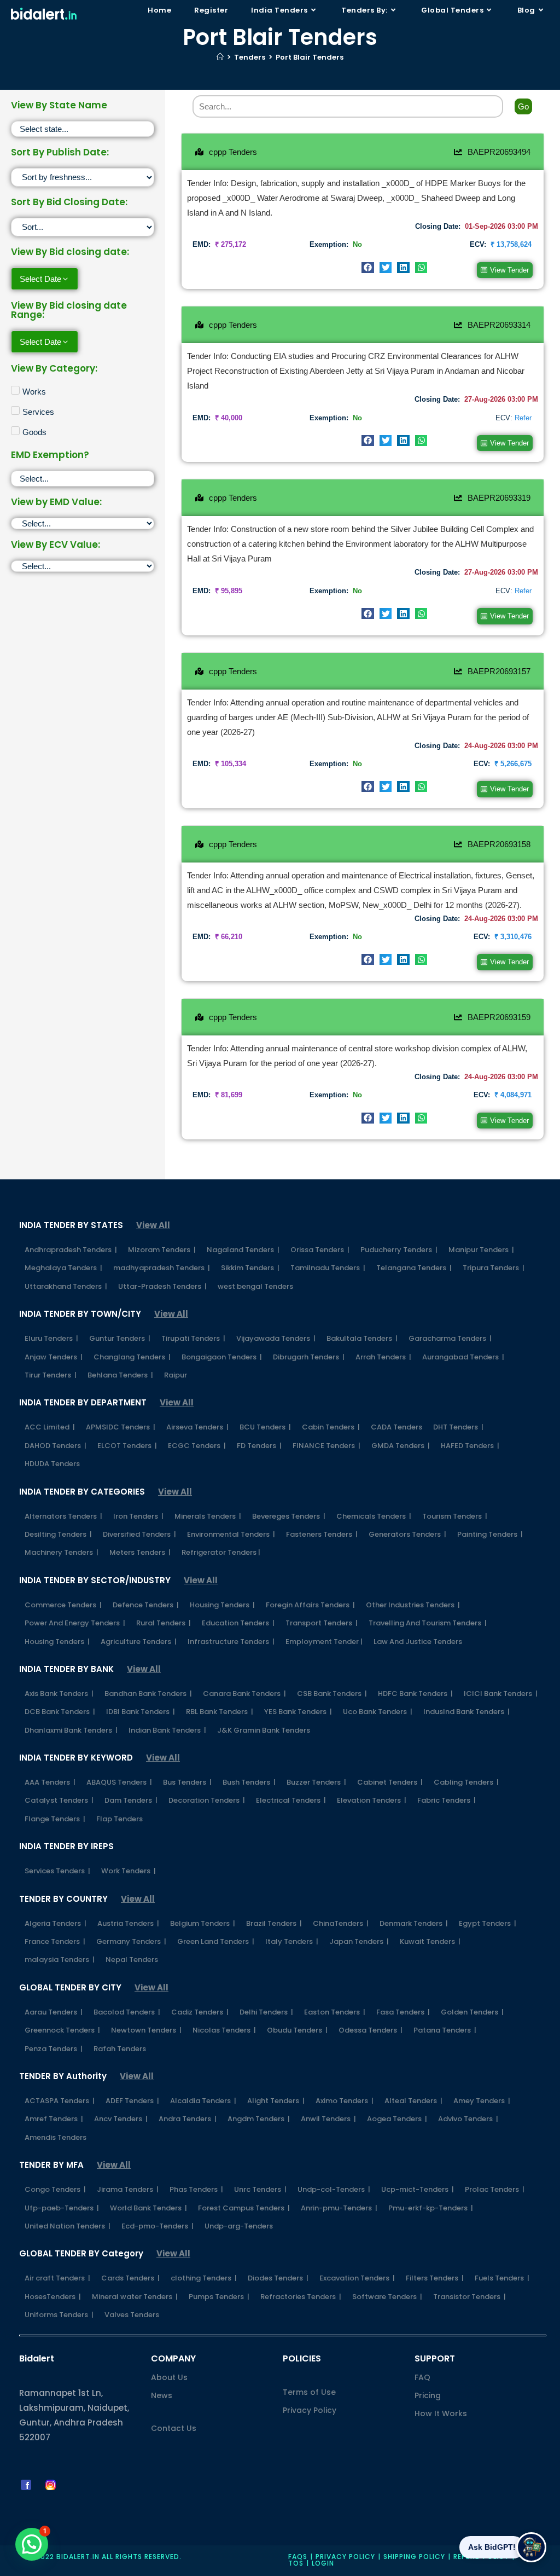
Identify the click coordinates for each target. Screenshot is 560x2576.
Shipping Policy (414, 2557)
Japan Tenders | (359, 1941)
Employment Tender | (324, 1642)
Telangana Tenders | (414, 1268)
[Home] (220, 57)
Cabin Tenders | (331, 1427)
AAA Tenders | (50, 1782)
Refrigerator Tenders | (221, 1552)
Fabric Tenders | (447, 1800)
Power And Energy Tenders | (75, 1623)
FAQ (422, 2377)
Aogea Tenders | (397, 2119)
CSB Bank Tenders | (332, 1694)
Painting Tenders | (490, 1534)
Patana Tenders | (445, 2030)
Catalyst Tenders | (59, 1800)
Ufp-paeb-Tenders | (62, 2208)
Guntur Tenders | (120, 1338)
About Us (169, 2377)
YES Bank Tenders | (298, 1712)
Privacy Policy (310, 2410)
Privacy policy (345, 2557)
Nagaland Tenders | (243, 1250)
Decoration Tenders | (207, 1800)
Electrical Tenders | (291, 1800)
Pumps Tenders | (219, 2297)
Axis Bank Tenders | (59, 1694)
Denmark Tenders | (414, 1923)
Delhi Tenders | (266, 2012)
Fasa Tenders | (403, 2012)
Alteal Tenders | (413, 2101)
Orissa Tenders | (320, 1250)
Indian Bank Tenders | (167, 1730)
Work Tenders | (129, 1871)
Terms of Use (309, 2392)
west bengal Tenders (255, 1286)
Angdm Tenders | (259, 2119)
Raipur (176, 1375)
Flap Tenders (119, 1819)
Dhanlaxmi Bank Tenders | (71, 1730)
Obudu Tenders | (297, 2030)
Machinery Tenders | (62, 1552)
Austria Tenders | (128, 1923)
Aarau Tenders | (54, 2012)
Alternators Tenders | (63, 1516)
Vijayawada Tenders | (276, 1338)
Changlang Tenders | (132, 1357)
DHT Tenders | (458, 1427)
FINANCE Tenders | (326, 1446)
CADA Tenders (396, 1427)
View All (153, 1225)
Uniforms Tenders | (59, 2315)
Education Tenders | (238, 1623)
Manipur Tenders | (481, 1250)
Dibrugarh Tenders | (309, 1357)
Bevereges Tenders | (289, 1516)
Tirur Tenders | (51, 1375)
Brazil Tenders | (274, 1923)
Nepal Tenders (132, 1960)
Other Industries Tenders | (413, 1605)
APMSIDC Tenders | (121, 1427)
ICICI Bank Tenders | (501, 1694)
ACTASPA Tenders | (60, 2101)
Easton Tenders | (335, 2012)
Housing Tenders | (222, 1605)
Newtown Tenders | (146, 2030)
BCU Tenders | (265, 1427)
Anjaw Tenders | (54, 1357)
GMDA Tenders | (401, 1446)
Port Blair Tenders (310, 57)
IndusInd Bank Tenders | (466, 1712)
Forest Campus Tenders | (244, 2208)
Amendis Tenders (56, 2137)
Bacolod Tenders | (127, 2012)
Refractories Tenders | (301, 2297)
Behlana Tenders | (120, 1375)
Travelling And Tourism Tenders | (428, 1623)
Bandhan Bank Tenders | (148, 1694)
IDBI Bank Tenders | (141, 1712)
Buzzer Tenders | (316, 1782)
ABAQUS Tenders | (119, 1782)
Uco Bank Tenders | (378, 1712)
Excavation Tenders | (357, 2278)
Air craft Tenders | (57, 2278)
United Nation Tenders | (68, 2226)
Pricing (428, 2395)
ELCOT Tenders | (127, 1446)
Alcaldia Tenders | (203, 2101)
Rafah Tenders (120, 2049)
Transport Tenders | (322, 1623)
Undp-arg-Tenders (239, 2226)
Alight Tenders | (276, 2101)
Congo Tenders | (55, 2189)
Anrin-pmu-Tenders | (339, 2208)
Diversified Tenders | (139, 1534)
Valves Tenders (132, 2315)
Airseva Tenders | (197, 1427)
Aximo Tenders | (345, 2101)
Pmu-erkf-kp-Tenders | (431, 2208)
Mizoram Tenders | (162, 1250)
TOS (296, 2563)
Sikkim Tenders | (250, 1268)
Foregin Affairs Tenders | (310, 1605)
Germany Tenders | (131, 1941)
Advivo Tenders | (468, 2119)
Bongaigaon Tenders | (222, 1357)
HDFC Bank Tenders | (415, 1694)
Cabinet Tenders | (390, 1782)
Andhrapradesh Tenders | (71, 1250)
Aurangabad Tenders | (463, 1357)
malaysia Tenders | (60, 1960)
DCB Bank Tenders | (60, 1712)
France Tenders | (55, 1941)
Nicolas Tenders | (224, 2030)
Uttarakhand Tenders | (66, 1286)
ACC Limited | (50, 1427)
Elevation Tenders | (372, 1800)
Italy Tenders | (292, 1941)
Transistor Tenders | (469, 2297)
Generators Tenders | (407, 1534)
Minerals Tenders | (208, 1516)
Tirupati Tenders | (193, 1338)
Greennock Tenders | (62, 2030)
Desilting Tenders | (58, 1534)
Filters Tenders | (435, 2278)
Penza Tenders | (54, 2049)
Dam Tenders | (131, 1800)
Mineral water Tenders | (135, 2297)
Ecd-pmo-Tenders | (157, 2226)
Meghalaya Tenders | (63, 1268)
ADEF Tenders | (132, 2101)
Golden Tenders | (472, 2012)
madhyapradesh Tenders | (162, 1268)
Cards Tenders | (130, 2278)
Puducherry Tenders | (399, 1250)
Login (323, 2563)
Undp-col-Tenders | (334, 2189)
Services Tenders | (57, 1871)
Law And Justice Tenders (418, 1642)
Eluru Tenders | (51, 1338)
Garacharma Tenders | (450, 1338)
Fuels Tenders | (502, 2278)
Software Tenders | (387, 2297)
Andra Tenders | (188, 2119)
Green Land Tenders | (216, 1941)
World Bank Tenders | (148, 2208)
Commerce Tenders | (63, 1605)
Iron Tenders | (138, 1516)
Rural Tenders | (164, 1623)
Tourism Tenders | (455, 1516)
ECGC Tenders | (197, 1446)
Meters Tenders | (140, 1552)
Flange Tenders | (55, 1819)
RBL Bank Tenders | (220, 1712)
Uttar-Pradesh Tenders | (162, 1286)
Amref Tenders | (54, 2119)
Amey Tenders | (482, 2101)
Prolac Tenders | (495, 2189)
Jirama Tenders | (128, 2189)
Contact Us (174, 2428)
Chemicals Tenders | (374, 1516)
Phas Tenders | (196, 2189)
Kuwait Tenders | (430, 1941)
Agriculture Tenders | (139, 1642)
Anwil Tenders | (328, 2119)
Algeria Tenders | (56, 1923)
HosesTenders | (53, 2297)
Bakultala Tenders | (362, 1338)
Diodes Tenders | (278, 2278)
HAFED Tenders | (470, 1446)
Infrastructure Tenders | (231, 1642)
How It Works (441, 2413)
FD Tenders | (259, 1446)
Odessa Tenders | (371, 2030)
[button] (368, 268)
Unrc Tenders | (260, 2189)
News (162, 2395)
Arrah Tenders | (383, 1357)
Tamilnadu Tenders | (328, 1268)
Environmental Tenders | (231, 1534)
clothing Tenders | (204, 2278)
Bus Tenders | (187, 1782)
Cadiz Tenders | (200, 2012)
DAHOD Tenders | (56, 1446)
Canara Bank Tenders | (244, 1694)
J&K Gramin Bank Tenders (264, 1730)
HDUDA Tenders (52, 1464)
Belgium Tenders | (203, 1923)
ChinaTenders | (341, 1923)
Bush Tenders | (249, 1782)
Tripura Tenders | (494, 1268)
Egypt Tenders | (488, 1923)
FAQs (298, 2557)
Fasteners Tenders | (322, 1534)
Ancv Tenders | (121, 2119)
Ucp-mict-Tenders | (418, 2189)
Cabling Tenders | (466, 1782)
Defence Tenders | (146, 1605)
